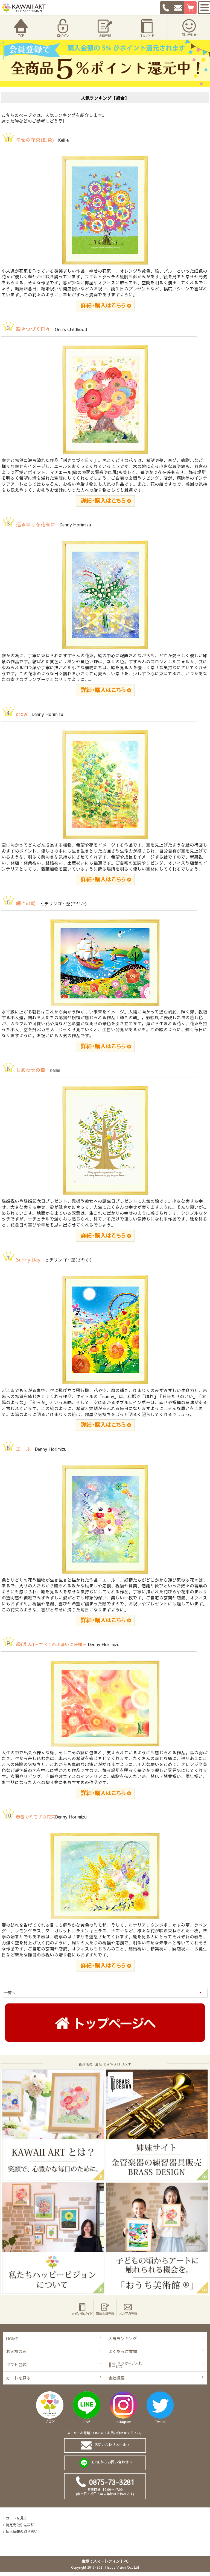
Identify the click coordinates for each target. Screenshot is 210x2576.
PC (126, 2561)
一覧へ (10, 1993)
